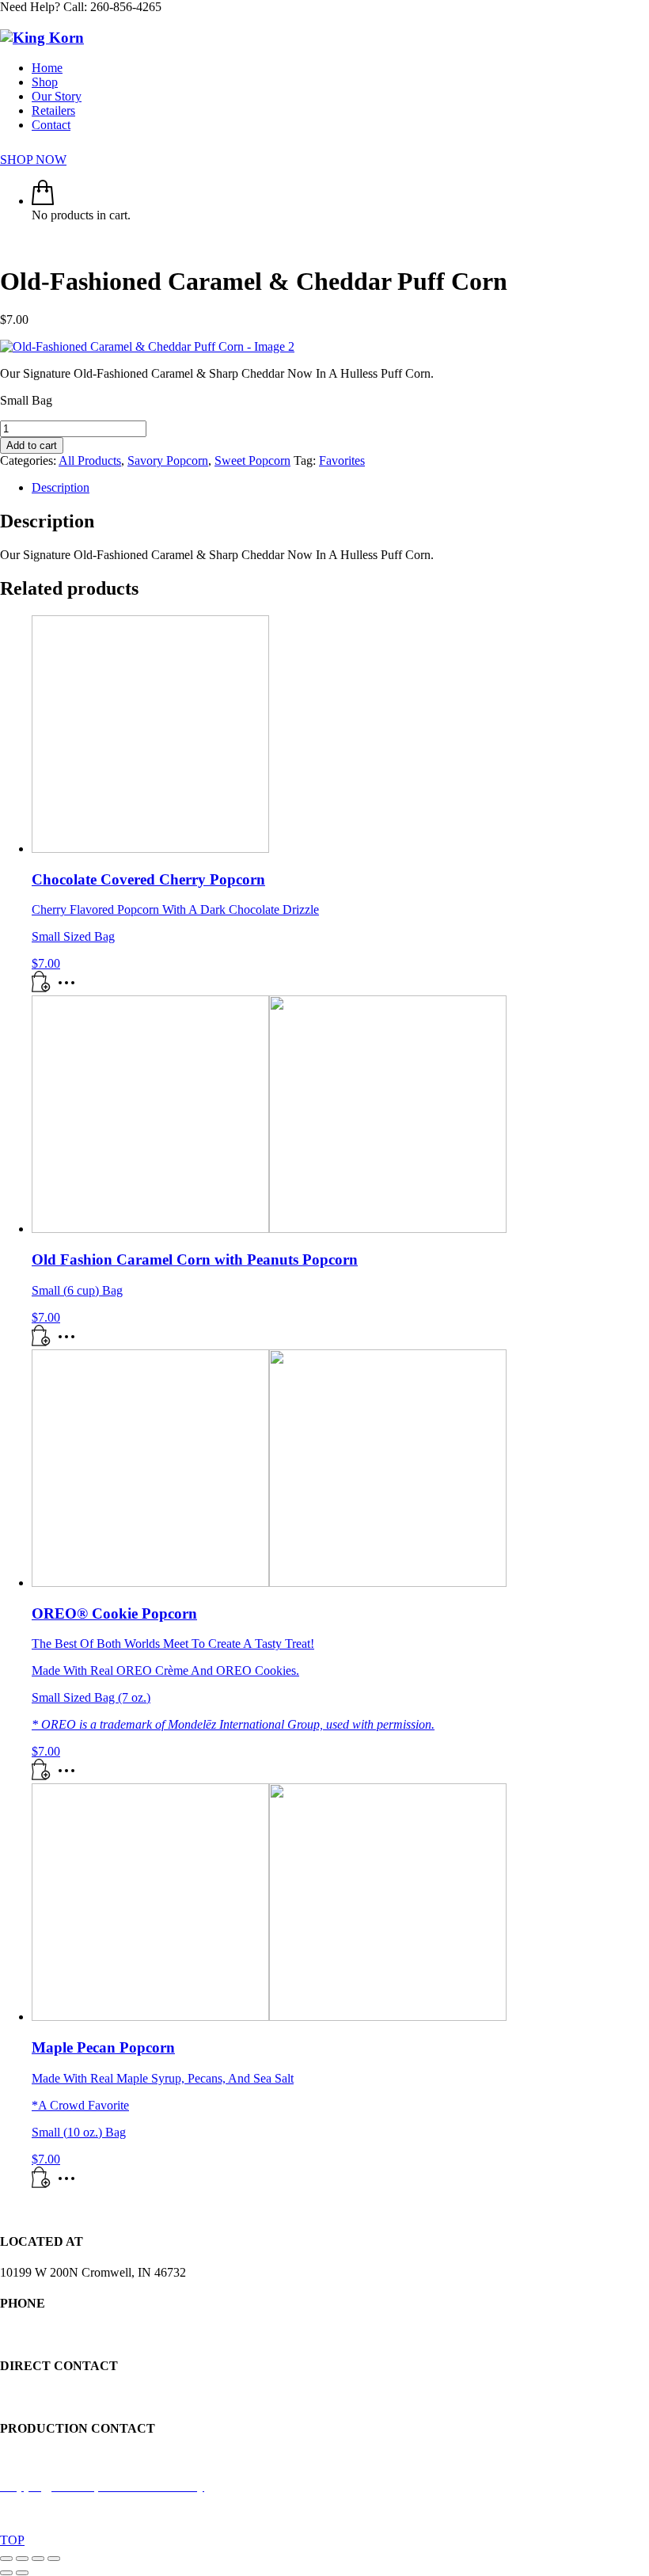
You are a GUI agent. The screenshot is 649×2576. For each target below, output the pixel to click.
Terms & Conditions (454, 2513)
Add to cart (32, 445)
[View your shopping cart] (43, 201)
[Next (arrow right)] (22, 2573)
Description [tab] (61, 487)
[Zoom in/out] (6, 2559)
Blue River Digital (268, 2513)
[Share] (38, 2559)
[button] (41, 988)
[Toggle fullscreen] (22, 2559)
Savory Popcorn (168, 460)
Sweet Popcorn (252, 460)
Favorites (342, 460)
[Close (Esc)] (54, 2559)
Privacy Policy (358, 2513)
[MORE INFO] (70, 988)
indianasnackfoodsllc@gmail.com (84, 2397)
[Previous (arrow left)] (6, 2573)
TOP (12, 2540)
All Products (90, 460)
